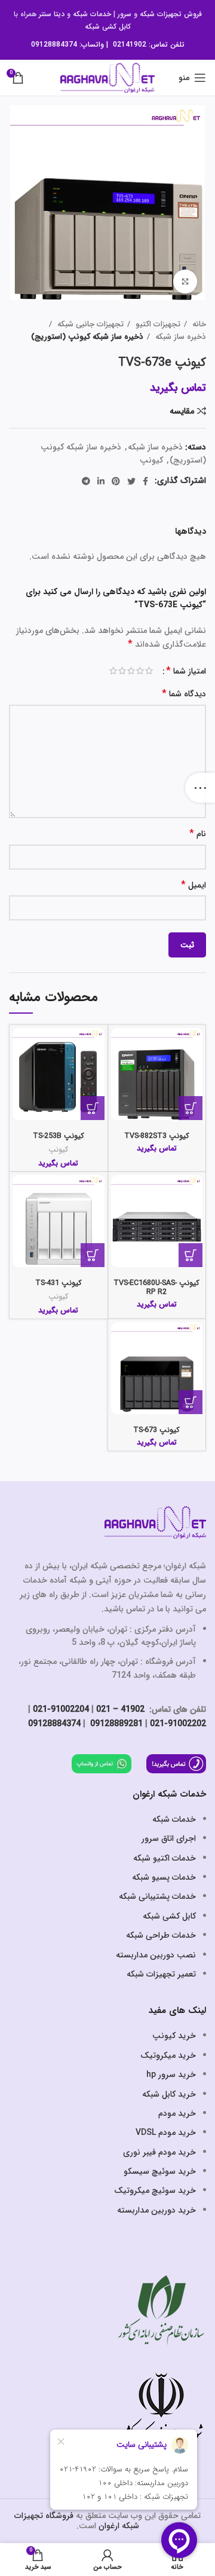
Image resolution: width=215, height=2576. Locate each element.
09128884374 (54, 45)
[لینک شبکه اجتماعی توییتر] (131, 481)
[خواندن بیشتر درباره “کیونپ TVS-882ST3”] (191, 1108)
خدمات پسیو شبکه (164, 1877)
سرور (125, 14)
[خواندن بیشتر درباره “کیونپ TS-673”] (191, 1402)
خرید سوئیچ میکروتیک (155, 2190)
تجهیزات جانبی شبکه (89, 324)
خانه (198, 324)
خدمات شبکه (92, 14)
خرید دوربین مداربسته (156, 2210)
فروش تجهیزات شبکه (171, 14)
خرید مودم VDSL (166, 2133)
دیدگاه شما (184, 694)
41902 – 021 (120, 1709)
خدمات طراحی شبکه (161, 1935)
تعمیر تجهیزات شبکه (161, 1974)
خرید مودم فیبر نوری (159, 2152)
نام (198, 834)
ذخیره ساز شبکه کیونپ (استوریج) (87, 337)
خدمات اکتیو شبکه (165, 1858)
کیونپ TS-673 (156, 1430)
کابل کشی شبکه (108, 27)
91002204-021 (61, 1709)
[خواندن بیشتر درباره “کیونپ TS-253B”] (93, 1108)
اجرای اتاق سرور (169, 1838)
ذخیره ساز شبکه (179, 337)
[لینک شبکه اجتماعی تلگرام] (86, 481)
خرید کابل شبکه (169, 2094)
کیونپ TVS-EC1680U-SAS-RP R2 (156, 1288)
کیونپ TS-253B (59, 1136)
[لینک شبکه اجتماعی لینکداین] (101, 481)
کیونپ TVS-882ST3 (157, 1136)
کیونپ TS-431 (59, 1283)
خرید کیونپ (174, 2036)
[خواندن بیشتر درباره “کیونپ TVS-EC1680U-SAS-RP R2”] (191, 1255)
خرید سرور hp (171, 2075)
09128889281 (115, 1724)
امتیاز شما (186, 671)
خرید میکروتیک (168, 2055)
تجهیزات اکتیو (157, 324)
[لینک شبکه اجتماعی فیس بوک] (145, 481)
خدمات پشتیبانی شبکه (157, 1896)
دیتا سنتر (52, 14)
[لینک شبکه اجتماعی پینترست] (116, 481)
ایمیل (193, 885)
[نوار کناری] (200, 788)
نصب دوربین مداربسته (156, 1955)
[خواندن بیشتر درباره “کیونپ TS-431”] (93, 1255)
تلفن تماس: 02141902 (149, 45)
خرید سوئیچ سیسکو (160, 2171)
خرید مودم (177, 2113)
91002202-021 (178, 1724)
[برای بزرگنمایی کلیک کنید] (185, 282)
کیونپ (151, 460)
